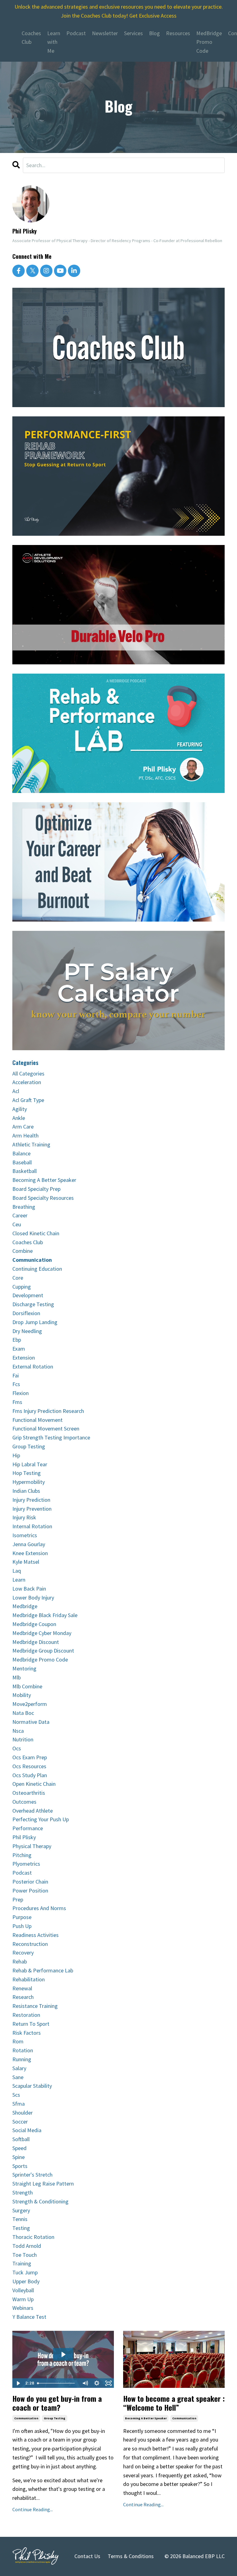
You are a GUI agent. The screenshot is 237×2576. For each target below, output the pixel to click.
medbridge (25, 1606)
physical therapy (32, 1846)
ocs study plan (30, 1775)
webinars (23, 2308)
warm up (23, 2299)
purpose (22, 1917)
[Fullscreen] (108, 2383)
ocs (17, 1748)
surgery (21, 2210)
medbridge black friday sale (45, 1615)
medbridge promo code (40, 1660)
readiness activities (35, 1935)
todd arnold (27, 2246)
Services (133, 33)
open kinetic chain (34, 1784)
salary (19, 2068)
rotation (23, 2050)
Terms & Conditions (131, 2556)
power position (30, 1891)
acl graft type (28, 1100)
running (22, 2059)
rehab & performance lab (43, 1970)
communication (26, 2418)
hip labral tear (30, 1464)
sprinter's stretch (32, 2175)
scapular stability (32, 2086)
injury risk (24, 1517)
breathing (24, 1207)
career (20, 1215)
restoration (26, 2015)
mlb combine (27, 1686)
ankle (19, 1118)
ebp (17, 1340)
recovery (23, 1953)
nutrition (23, 1739)
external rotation (33, 1366)
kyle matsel (26, 1562)
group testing (55, 2418)
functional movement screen (46, 1428)
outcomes (24, 1802)
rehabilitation (29, 1979)
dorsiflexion (26, 1313)
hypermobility (29, 1482)
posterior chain (30, 1882)
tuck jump (25, 2272)
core (18, 1278)
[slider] (57, 2383)
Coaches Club (31, 38)
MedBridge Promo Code (209, 42)
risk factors (27, 2033)
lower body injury (33, 1598)
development (28, 1295)
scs (16, 2095)
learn (19, 1580)
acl (16, 1091)
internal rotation (32, 1526)
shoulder (23, 2113)
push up (22, 1926)
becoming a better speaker (146, 2418)
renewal (22, 1988)
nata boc (23, 1713)
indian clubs (26, 1491)
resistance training (35, 2006)
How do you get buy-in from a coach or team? (57, 2403)
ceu (17, 1224)
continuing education (37, 1269)
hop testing (27, 1473)
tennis (20, 2219)
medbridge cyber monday (42, 1633)
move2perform (30, 1704)
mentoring (24, 1668)
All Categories (28, 1073)
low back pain (29, 1589)
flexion (21, 1393)
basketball (25, 1171)
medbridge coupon (34, 1624)
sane (18, 2077)
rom (18, 2041)
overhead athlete (33, 1811)
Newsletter (105, 33)
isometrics (25, 1535)
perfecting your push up (41, 1819)
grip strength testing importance (51, 1437)
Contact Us (87, 2556)
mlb (17, 1677)
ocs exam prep (30, 1757)
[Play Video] (18, 2383)
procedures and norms (39, 1908)
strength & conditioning (40, 2201)
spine (19, 2157)
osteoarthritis (29, 1793)
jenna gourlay (29, 1544)
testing (21, 2228)
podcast (22, 1873)
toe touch (25, 2255)
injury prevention (32, 1509)
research (23, 1997)
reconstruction (30, 1944)
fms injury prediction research (48, 1411)
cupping (22, 1287)
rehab (20, 1961)
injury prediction (31, 1500)
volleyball (23, 2290)
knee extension (30, 1553)
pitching (22, 1855)
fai (16, 1375)
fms (17, 1402)
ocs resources (29, 1766)
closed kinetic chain (36, 1233)
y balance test (29, 2317)
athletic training (31, 1144)
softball (21, 2139)
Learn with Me (54, 42)
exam (19, 1349)
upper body (26, 2281)
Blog (154, 33)
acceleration (27, 1082)
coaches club (28, 1242)
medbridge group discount (43, 1651)
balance (21, 1153)
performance (28, 1828)
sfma (19, 2104)
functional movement (37, 1420)
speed (19, 2148)
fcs (16, 1384)
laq (17, 1571)
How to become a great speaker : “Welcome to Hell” (174, 2403)
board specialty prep (36, 1189)
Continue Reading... (33, 2509)
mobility (22, 1695)
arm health (25, 1135)
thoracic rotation (33, 2237)
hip (16, 1455)
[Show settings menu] (97, 2383)
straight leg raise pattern (43, 2184)
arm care (23, 1127)
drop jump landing (35, 1322)
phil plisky (24, 1837)
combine (23, 1251)
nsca (18, 1731)
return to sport (31, 2024)
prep (18, 1899)
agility (20, 1109)
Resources (178, 33)
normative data (31, 1722)
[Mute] (85, 2383)
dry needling (27, 1331)
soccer (20, 2122)
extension (24, 1358)
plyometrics (26, 1864)
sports (20, 2166)
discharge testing (33, 1304)
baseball (22, 1162)
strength (23, 2192)
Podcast (76, 33)
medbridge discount (36, 1642)
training (22, 2263)
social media (27, 2130)
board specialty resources (43, 1198)
